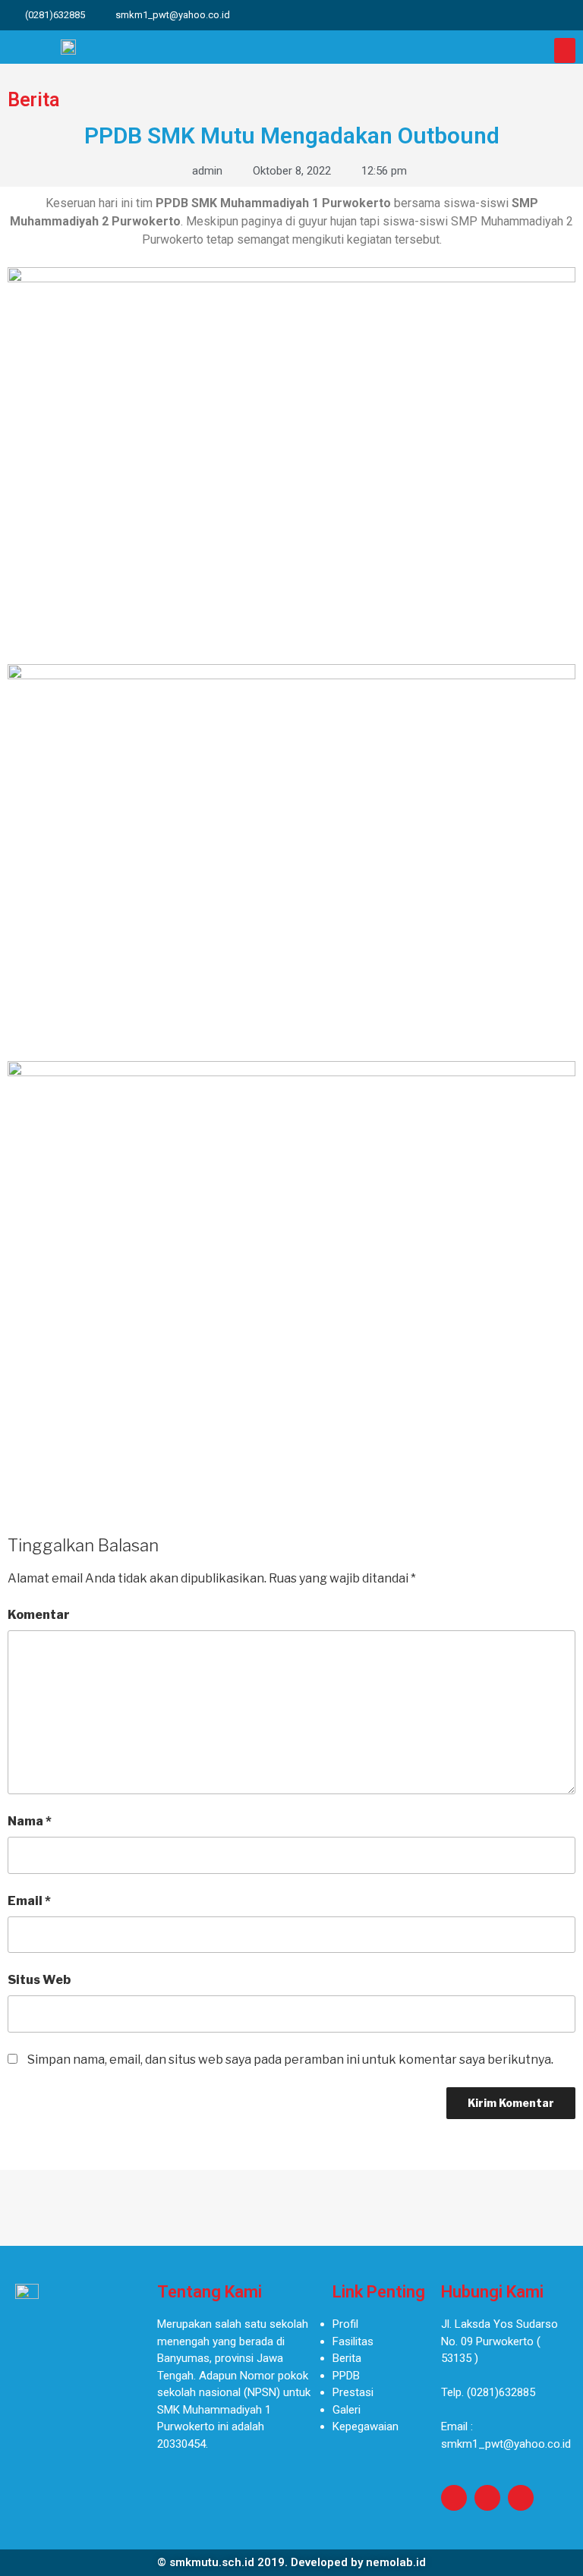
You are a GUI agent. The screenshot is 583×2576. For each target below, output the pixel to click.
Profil (345, 2324)
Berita (347, 2358)
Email (29, 1901)
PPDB (346, 2376)
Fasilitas (353, 2341)
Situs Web (39, 1980)
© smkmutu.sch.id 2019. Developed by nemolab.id (291, 2562)
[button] (565, 50)
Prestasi (353, 2392)
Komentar (39, 1615)
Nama (30, 1821)
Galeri (347, 2410)
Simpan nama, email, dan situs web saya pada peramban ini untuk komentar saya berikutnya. (290, 2060)
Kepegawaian (366, 2426)
